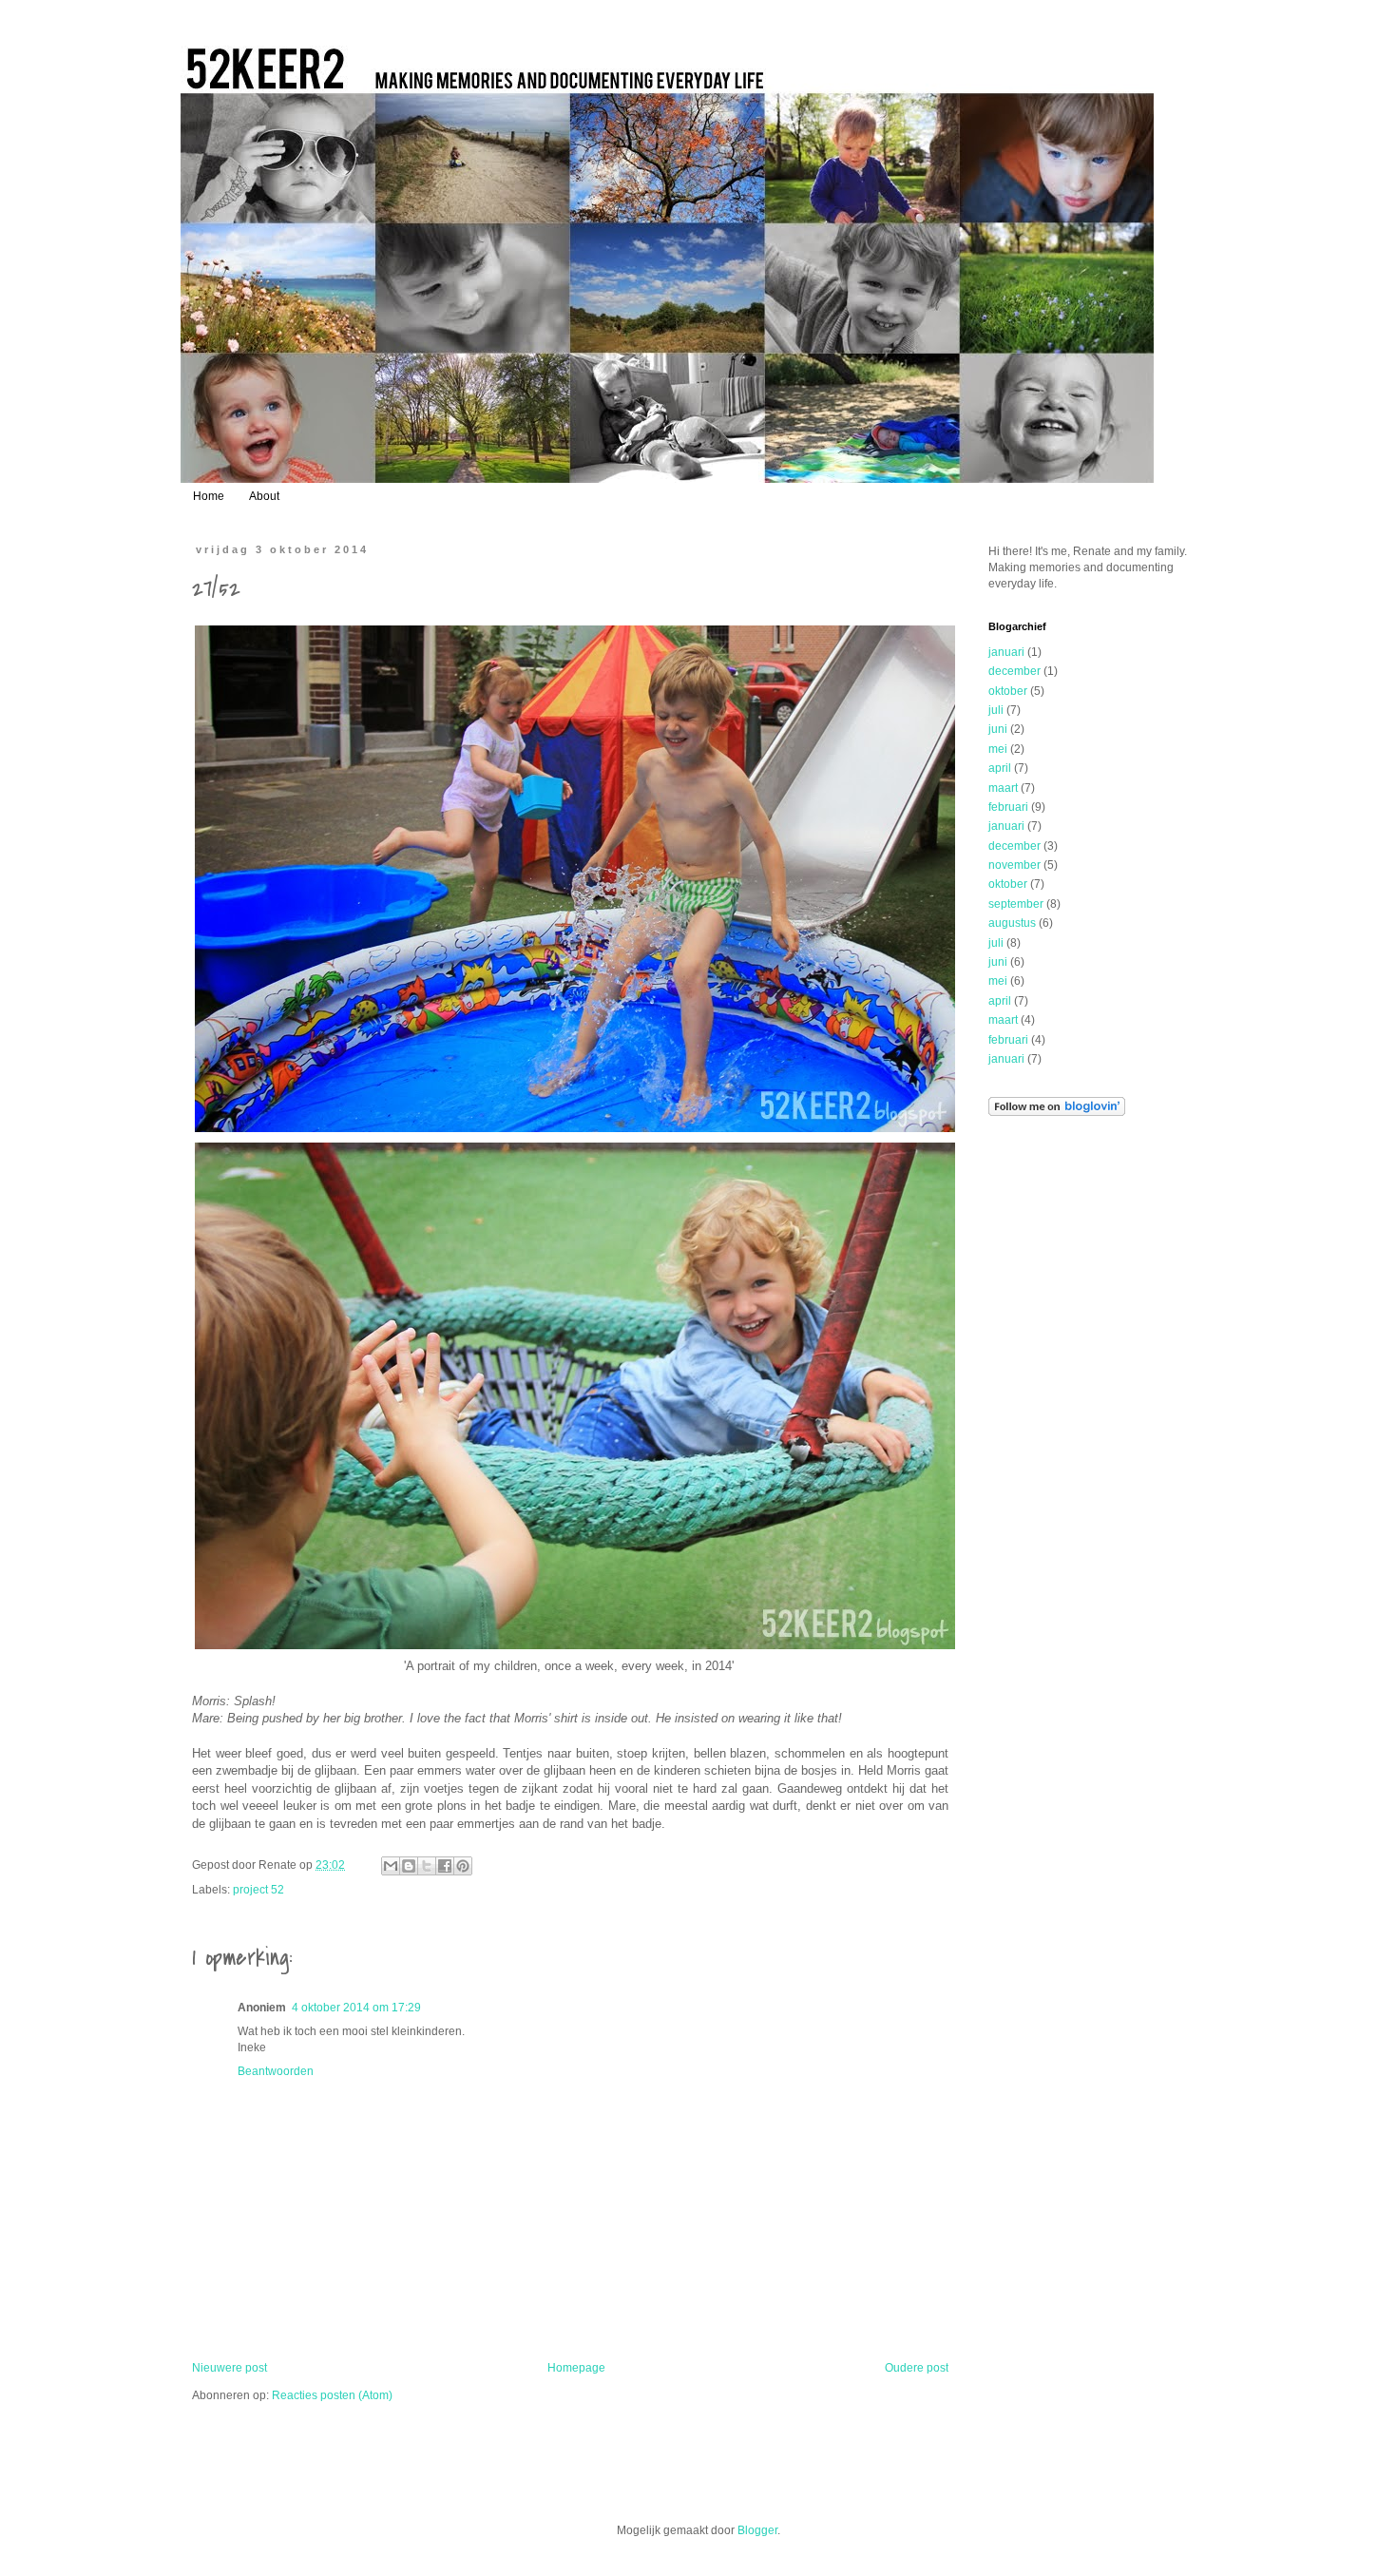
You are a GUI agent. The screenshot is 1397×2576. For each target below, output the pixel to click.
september (1016, 904)
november (1014, 865)
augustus (1012, 923)
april (1000, 768)
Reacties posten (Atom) (332, 2395)
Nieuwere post (230, 2368)
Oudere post (917, 2368)
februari (1008, 807)
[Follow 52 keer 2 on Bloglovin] (1057, 1112)
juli (996, 710)
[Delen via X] (427, 1866)
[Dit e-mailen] (391, 1866)
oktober (1008, 691)
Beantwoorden (276, 2071)
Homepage (576, 2368)
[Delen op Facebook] (445, 1866)
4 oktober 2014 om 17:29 (356, 2008)
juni (998, 729)
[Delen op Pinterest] (463, 1866)
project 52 (258, 1890)
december (1014, 671)
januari (1006, 652)
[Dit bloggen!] (409, 1866)
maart (1003, 788)
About (264, 496)
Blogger (757, 2530)
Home (209, 496)
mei (998, 749)
